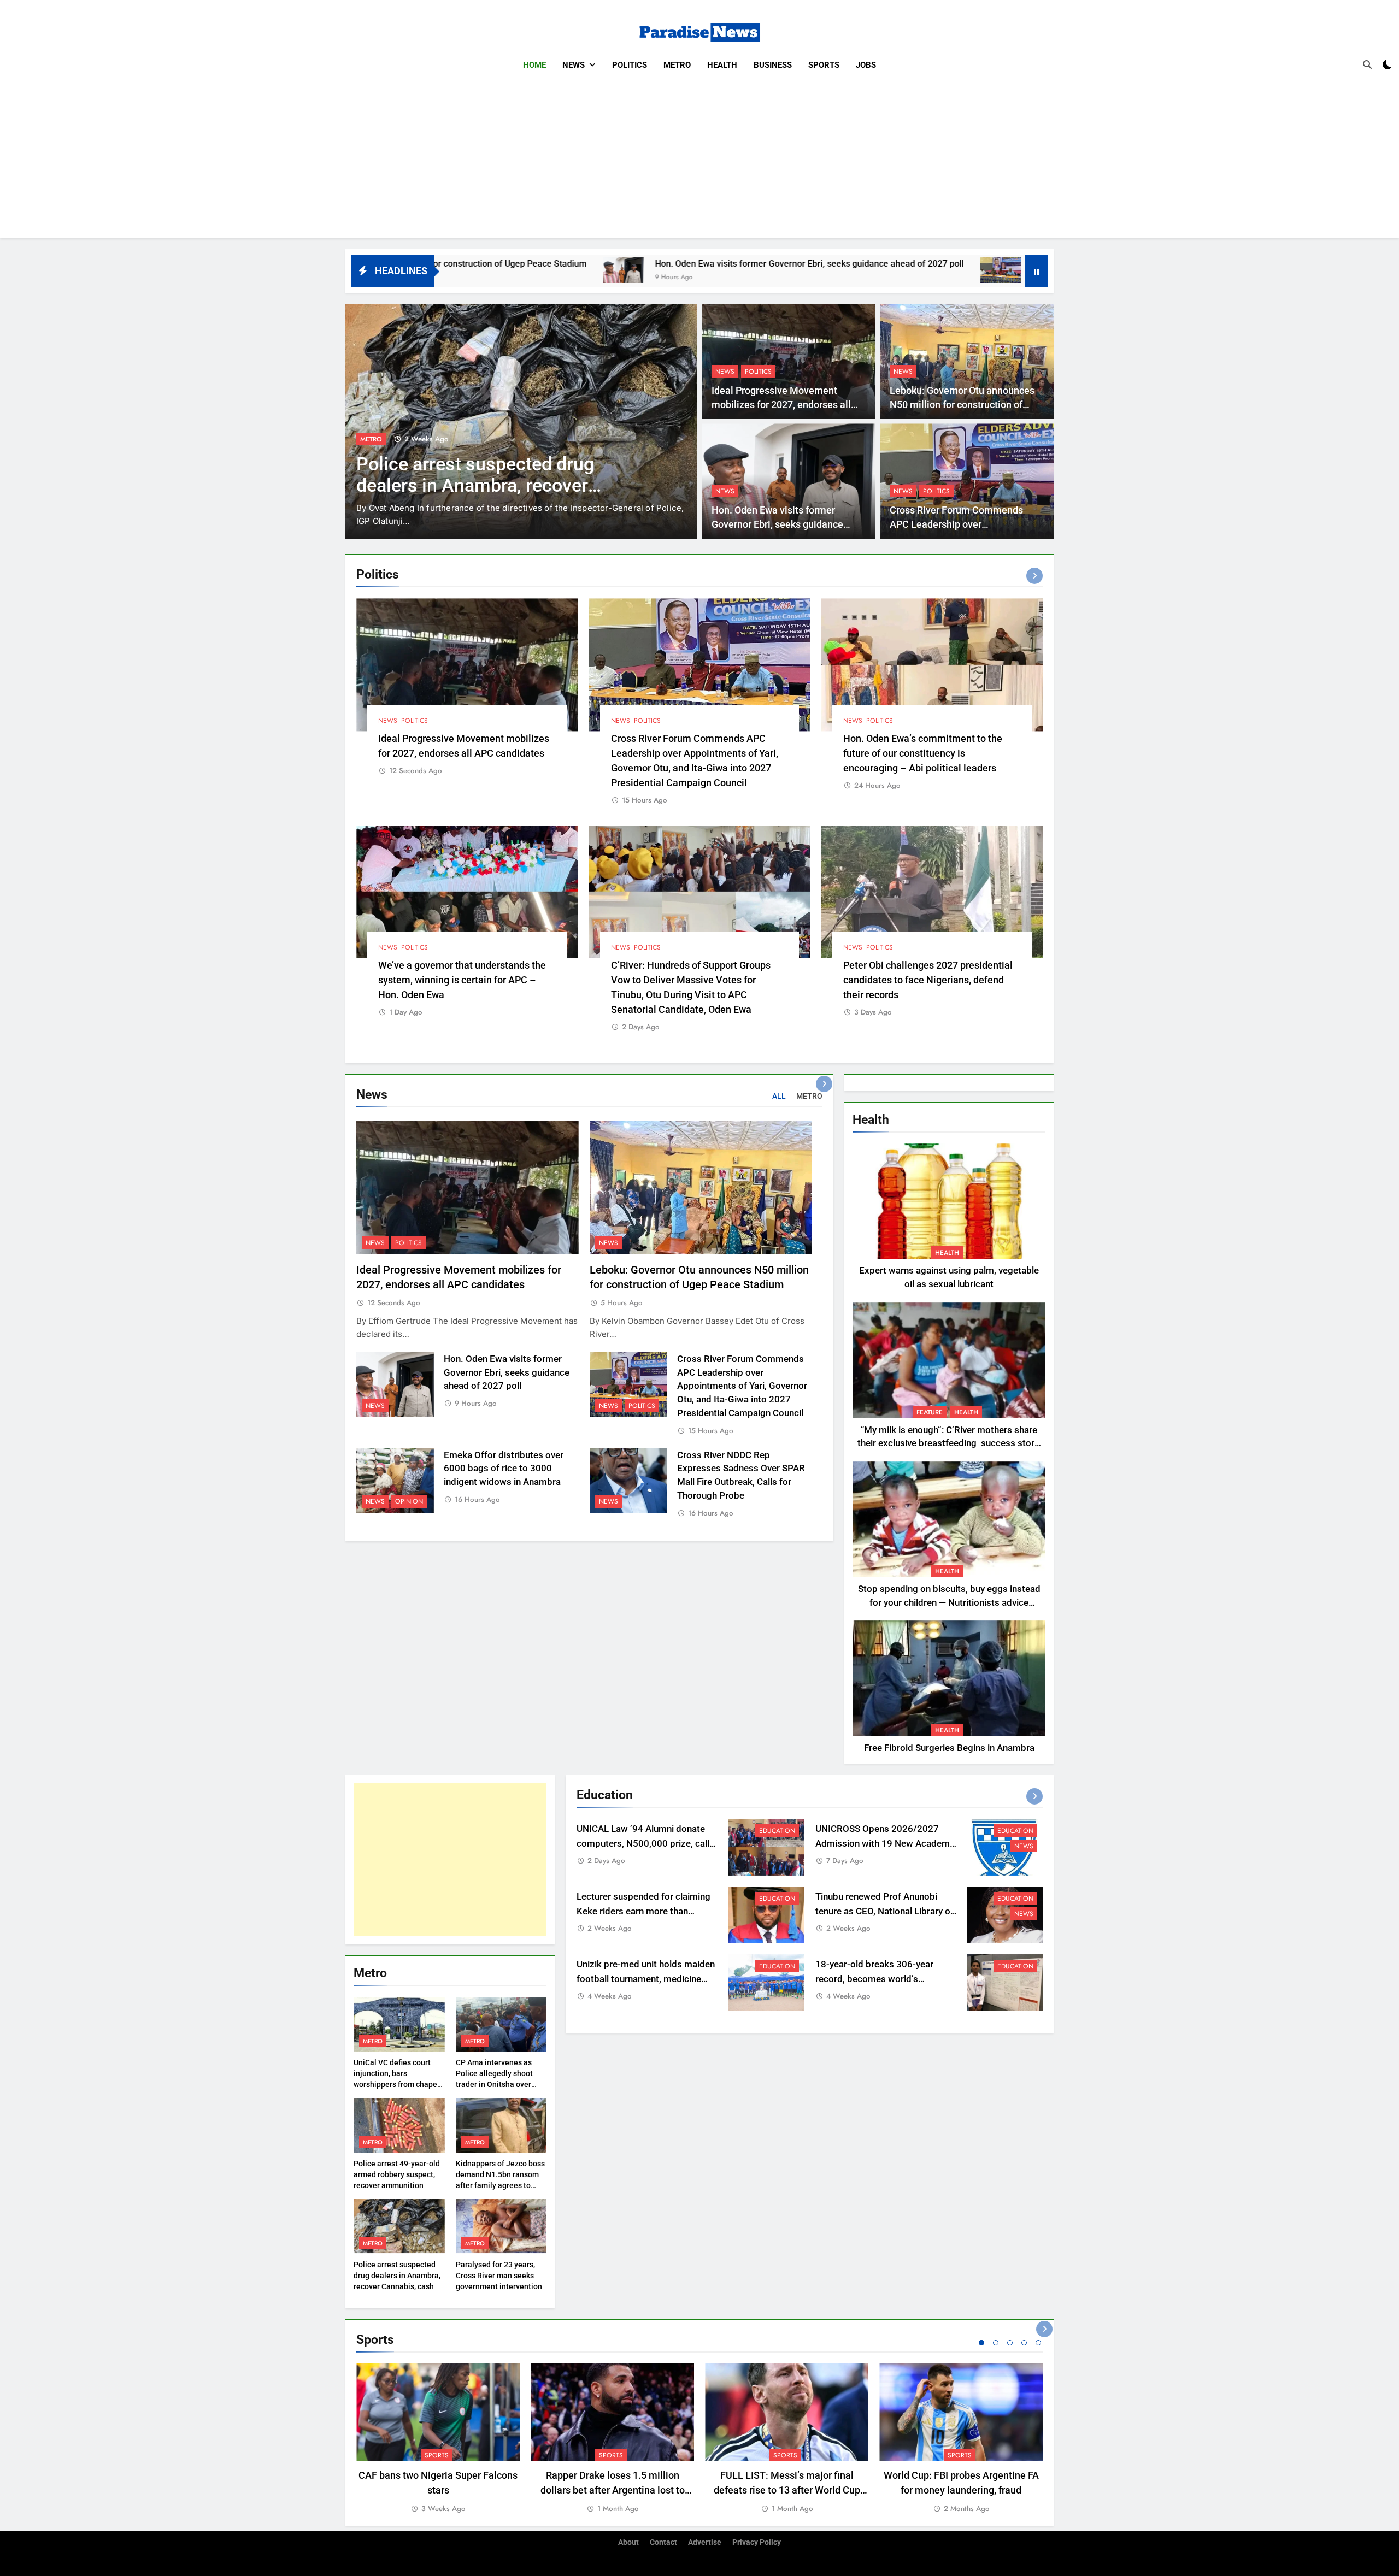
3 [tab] (1010, 2343)
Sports (824, 65)
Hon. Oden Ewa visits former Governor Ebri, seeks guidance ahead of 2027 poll (584, 264)
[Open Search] (1367, 64)
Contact (663, 2542)
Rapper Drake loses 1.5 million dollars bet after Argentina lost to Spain (613, 2490)
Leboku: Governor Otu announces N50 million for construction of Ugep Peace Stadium (962, 405)
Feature (930, 1412)
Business (773, 65)
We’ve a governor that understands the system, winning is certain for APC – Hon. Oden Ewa (462, 980)
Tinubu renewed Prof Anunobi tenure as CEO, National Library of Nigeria (884, 1911)
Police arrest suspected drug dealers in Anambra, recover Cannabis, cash (397, 2276)
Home (534, 65)
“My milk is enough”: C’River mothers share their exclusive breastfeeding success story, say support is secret (949, 1444)
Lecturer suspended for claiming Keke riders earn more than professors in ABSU (643, 1911)
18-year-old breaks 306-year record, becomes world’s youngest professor (874, 1979)
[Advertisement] (699, 162)
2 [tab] (996, 2343)
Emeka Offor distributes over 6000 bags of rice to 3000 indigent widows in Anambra (504, 1469)
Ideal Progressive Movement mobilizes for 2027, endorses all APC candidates (781, 405)
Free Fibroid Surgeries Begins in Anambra (949, 1748)
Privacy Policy (757, 2542)
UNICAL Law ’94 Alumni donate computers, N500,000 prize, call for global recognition (643, 1844)
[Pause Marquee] (1037, 271)
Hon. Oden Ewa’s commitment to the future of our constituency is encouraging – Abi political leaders (923, 753)
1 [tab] (981, 2343)
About (628, 2542)
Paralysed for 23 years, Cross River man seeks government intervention (499, 2276)
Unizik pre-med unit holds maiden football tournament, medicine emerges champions (646, 1979)
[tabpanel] (438, 2439)
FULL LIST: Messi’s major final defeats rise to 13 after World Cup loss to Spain (787, 2490)
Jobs (866, 65)
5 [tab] (1038, 2343)
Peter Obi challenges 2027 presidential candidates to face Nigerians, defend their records (928, 980)
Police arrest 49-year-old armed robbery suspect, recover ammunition (397, 2174)
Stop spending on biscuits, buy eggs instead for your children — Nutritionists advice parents (949, 1603)
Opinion (409, 1501)
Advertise (705, 2542)
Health (722, 65)
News (574, 65)
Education (777, 1831)
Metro (677, 65)
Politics (630, 65)
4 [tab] (1024, 2343)
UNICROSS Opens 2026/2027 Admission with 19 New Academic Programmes (886, 1844)
